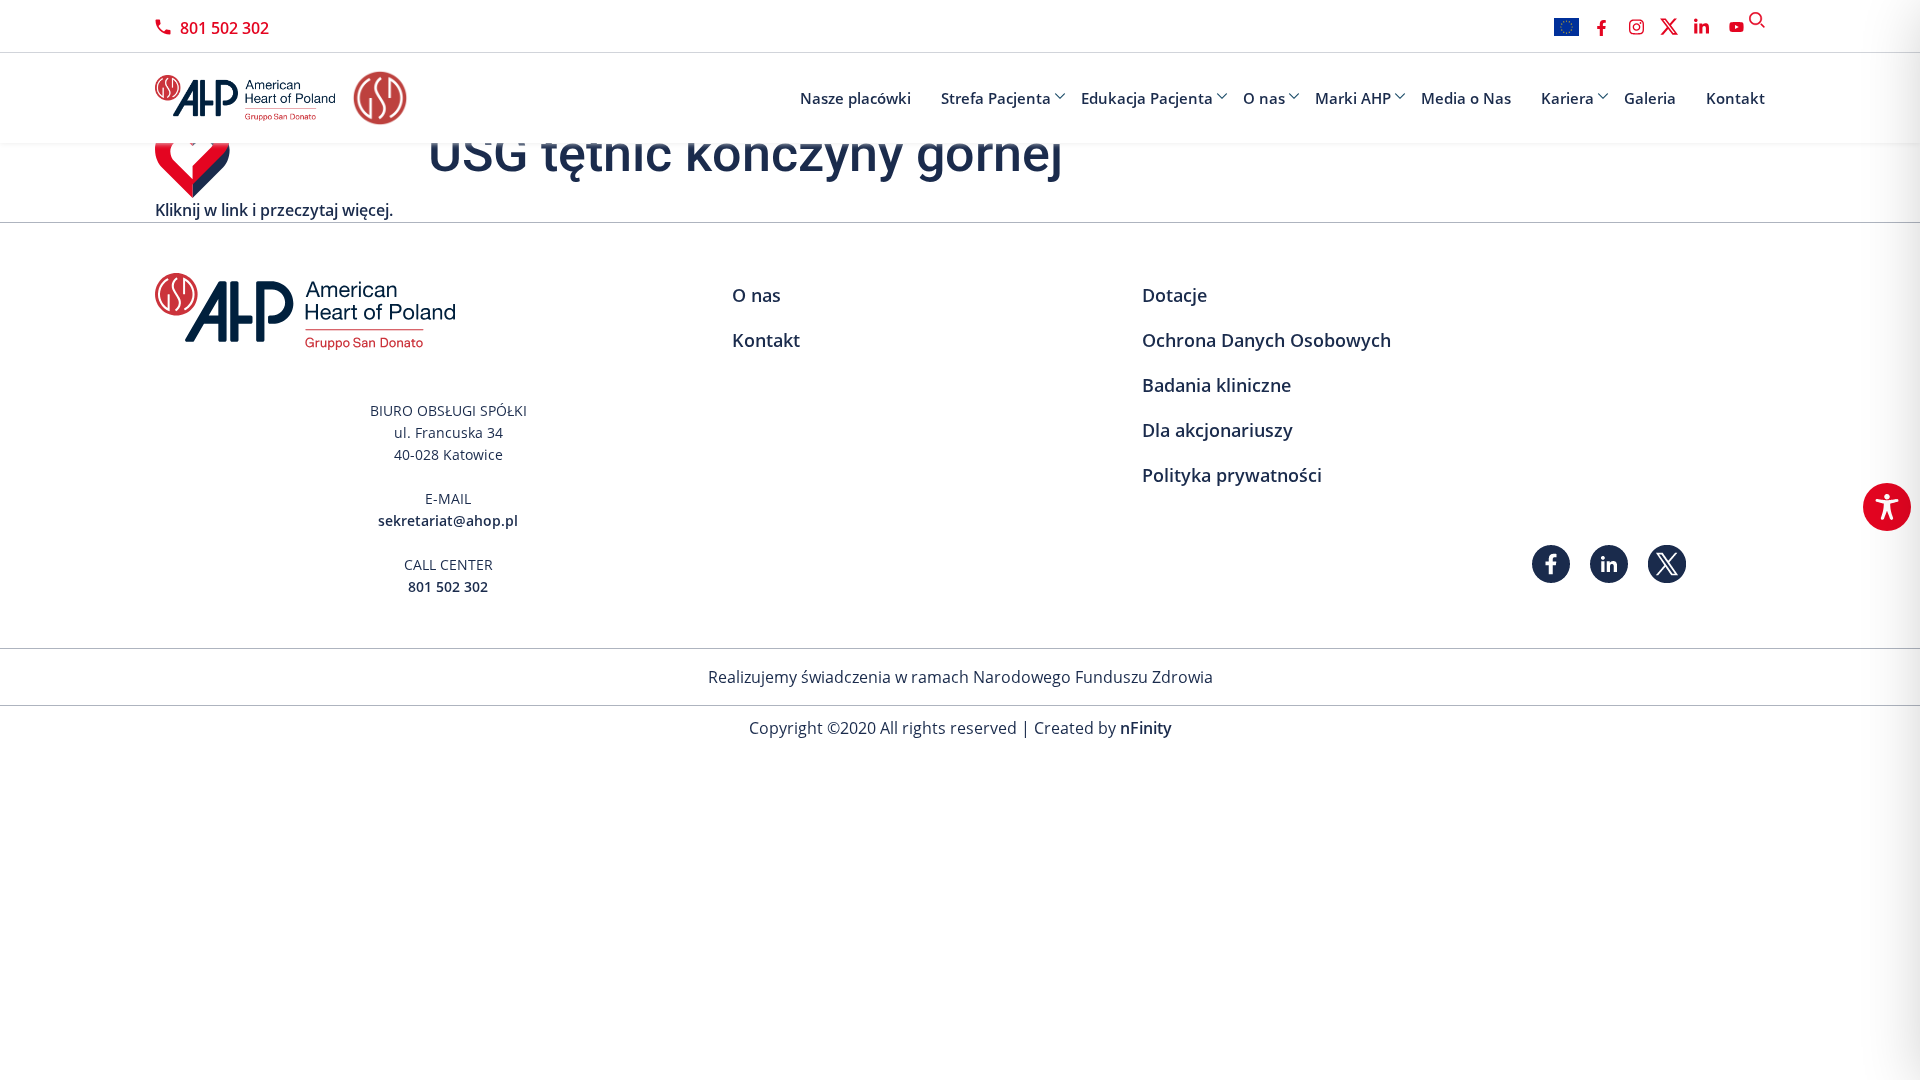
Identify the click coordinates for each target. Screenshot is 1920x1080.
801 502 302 (224, 28)
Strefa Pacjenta (996, 98)
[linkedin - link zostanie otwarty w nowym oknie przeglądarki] (1701, 27)
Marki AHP (1353, 98)
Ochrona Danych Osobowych (1266, 340)
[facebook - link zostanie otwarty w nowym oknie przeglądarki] (1601, 27)
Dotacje (1174, 295)
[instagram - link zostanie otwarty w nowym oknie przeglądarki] (1636, 27)
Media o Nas (1466, 98)
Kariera (1567, 98)
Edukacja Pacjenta (1147, 98)
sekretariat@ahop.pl (448, 520)
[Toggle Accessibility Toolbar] (1887, 507)
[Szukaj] (1757, 20)
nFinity (1146, 728)
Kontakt (1735, 98)
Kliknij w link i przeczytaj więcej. (274, 210)
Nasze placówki (855, 98)
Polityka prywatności (1232, 475)
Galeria (1650, 98)
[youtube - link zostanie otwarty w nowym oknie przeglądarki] (1736, 27)
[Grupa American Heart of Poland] (255, 98)
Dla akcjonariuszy (1217, 430)
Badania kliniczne (1216, 385)
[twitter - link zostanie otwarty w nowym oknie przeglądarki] (1669, 27)
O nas (1264, 98)
